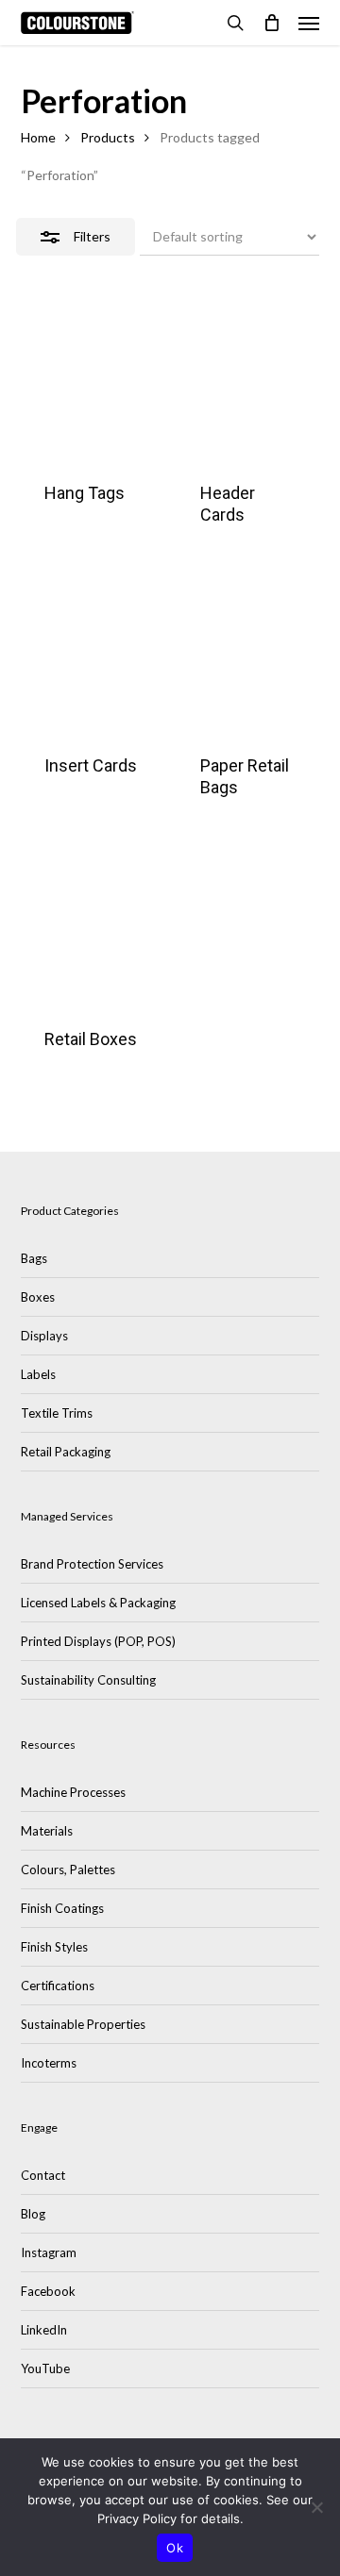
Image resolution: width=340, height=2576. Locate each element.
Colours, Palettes (68, 1870)
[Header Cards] (248, 387)
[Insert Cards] (92, 661)
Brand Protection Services (92, 1564)
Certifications (58, 1986)
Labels (38, 1374)
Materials (47, 1831)
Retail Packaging (66, 1452)
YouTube (45, 2368)
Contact (43, 2175)
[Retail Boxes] (92, 933)
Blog (33, 2214)
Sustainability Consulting (88, 1680)
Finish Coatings (62, 1908)
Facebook (48, 2291)
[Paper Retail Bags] (248, 661)
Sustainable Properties (83, 2024)
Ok (175, 2548)
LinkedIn (44, 2330)
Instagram (49, 2252)
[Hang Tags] (92, 387)
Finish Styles (54, 1947)
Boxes (38, 1297)
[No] (316, 2507)
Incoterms (49, 2063)
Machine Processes (73, 1792)
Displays (44, 1336)
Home (38, 137)
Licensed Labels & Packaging (98, 1603)
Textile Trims (57, 1413)
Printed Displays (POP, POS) (98, 1641)
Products (108, 137)
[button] (309, 23)
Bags (34, 1258)
